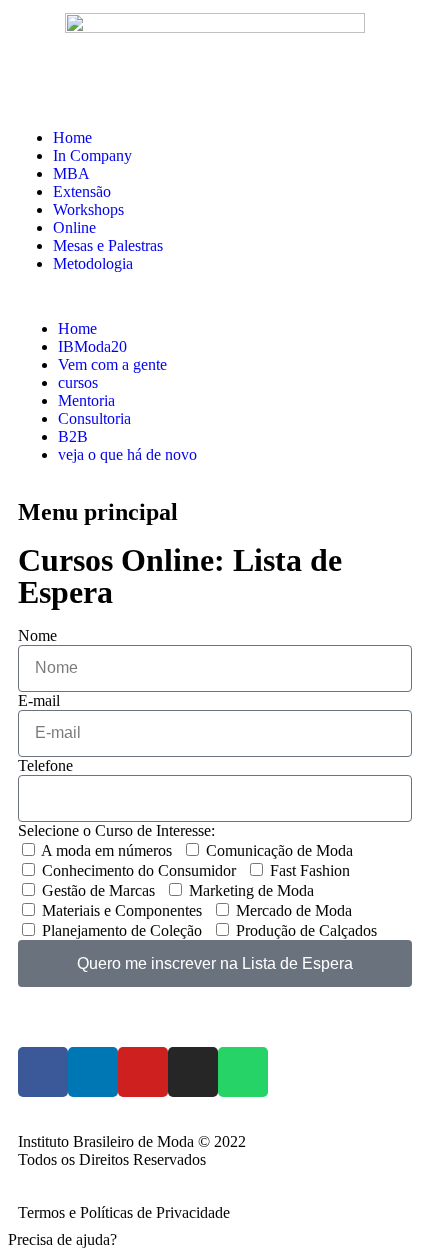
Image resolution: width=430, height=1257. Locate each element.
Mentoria (86, 400)
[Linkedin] (93, 1072)
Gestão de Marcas (98, 890)
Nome (37, 635)
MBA (71, 173)
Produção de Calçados (306, 930)
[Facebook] (43, 1072)
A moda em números (106, 850)
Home (72, 137)
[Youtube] (143, 1072)
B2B (73, 436)
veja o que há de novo (127, 454)
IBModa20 (92, 346)
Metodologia (93, 263)
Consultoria (94, 418)
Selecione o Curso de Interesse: (116, 830)
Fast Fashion (310, 870)
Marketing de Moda (251, 890)
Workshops (88, 209)
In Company (92, 155)
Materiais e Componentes (122, 910)
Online (74, 227)
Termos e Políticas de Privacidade (124, 1212)
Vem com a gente (112, 364)
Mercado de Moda (294, 910)
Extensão (82, 191)
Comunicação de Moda (279, 850)
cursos (78, 382)
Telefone (45, 765)
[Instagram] (193, 1072)
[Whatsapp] (243, 1072)
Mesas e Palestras (108, 245)
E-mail (39, 700)
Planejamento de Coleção (122, 930)
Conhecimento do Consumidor (139, 870)
